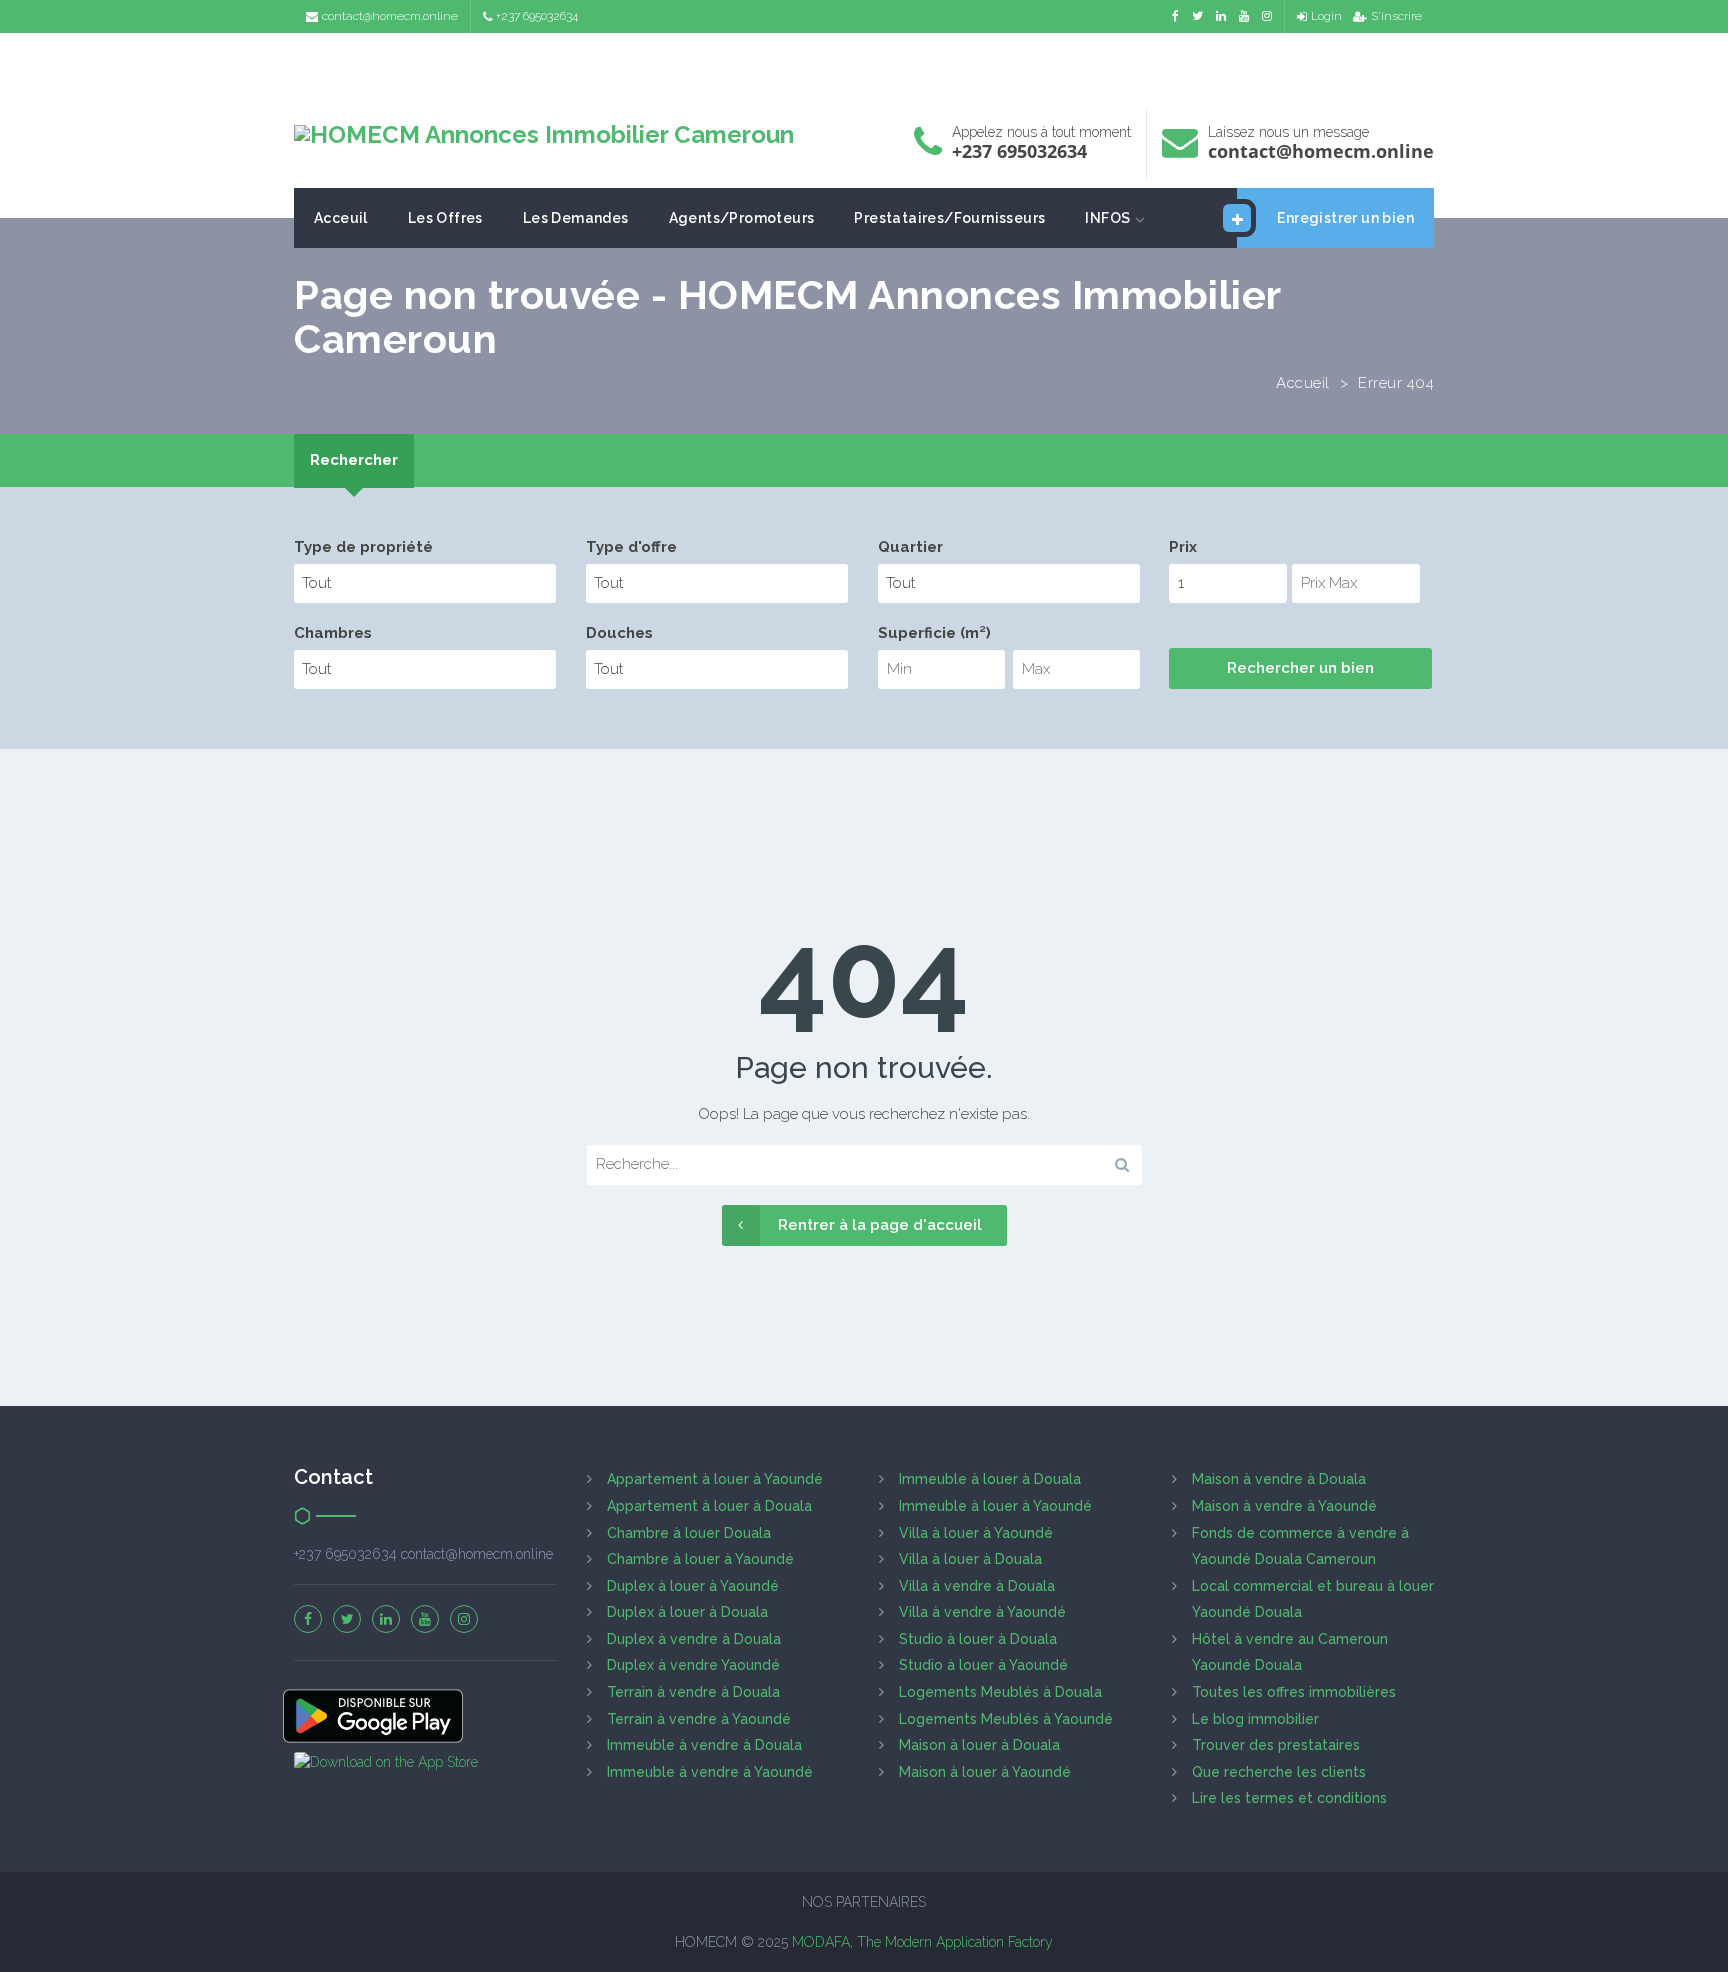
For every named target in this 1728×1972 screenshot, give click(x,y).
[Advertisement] (864, 65)
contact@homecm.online (390, 16)
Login (1326, 16)
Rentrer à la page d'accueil (880, 1225)
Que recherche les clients (1279, 1772)
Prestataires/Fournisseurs (949, 218)
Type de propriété (363, 547)
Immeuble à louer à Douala (990, 1479)
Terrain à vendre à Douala (693, 1692)
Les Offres (445, 218)
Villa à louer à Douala (970, 1559)
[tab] (354, 460)
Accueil (1303, 383)
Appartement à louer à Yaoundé (715, 1479)
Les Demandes (576, 218)
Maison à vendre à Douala (1279, 1479)
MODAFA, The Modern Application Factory (922, 1942)
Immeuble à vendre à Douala (704, 1745)
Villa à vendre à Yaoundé (982, 1612)
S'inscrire (1396, 16)
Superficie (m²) (934, 633)
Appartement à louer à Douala (709, 1506)
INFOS (1107, 218)
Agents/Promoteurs (742, 218)
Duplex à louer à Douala (687, 1612)
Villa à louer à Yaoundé (976, 1533)
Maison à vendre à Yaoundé (1284, 1506)
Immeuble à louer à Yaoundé (995, 1506)
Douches (619, 633)
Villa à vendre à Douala (977, 1586)
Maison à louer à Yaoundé (985, 1772)
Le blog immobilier (1255, 1719)
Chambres (333, 633)
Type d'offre (631, 547)
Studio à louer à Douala (978, 1639)
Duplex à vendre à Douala (694, 1639)
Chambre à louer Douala (689, 1533)
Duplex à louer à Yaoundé (693, 1586)
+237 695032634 (537, 16)
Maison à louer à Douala (979, 1745)
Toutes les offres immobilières (1294, 1692)
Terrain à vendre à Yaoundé (699, 1719)
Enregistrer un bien (1345, 218)
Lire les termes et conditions (1289, 1798)
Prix (1183, 547)
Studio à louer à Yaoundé (983, 1665)
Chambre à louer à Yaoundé (700, 1559)
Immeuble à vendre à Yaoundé (710, 1772)
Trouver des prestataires (1276, 1745)
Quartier (910, 547)
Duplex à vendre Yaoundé (693, 1665)
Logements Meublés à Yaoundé (1006, 1719)
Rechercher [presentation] (354, 460)
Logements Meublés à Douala (1000, 1692)
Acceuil (341, 218)
